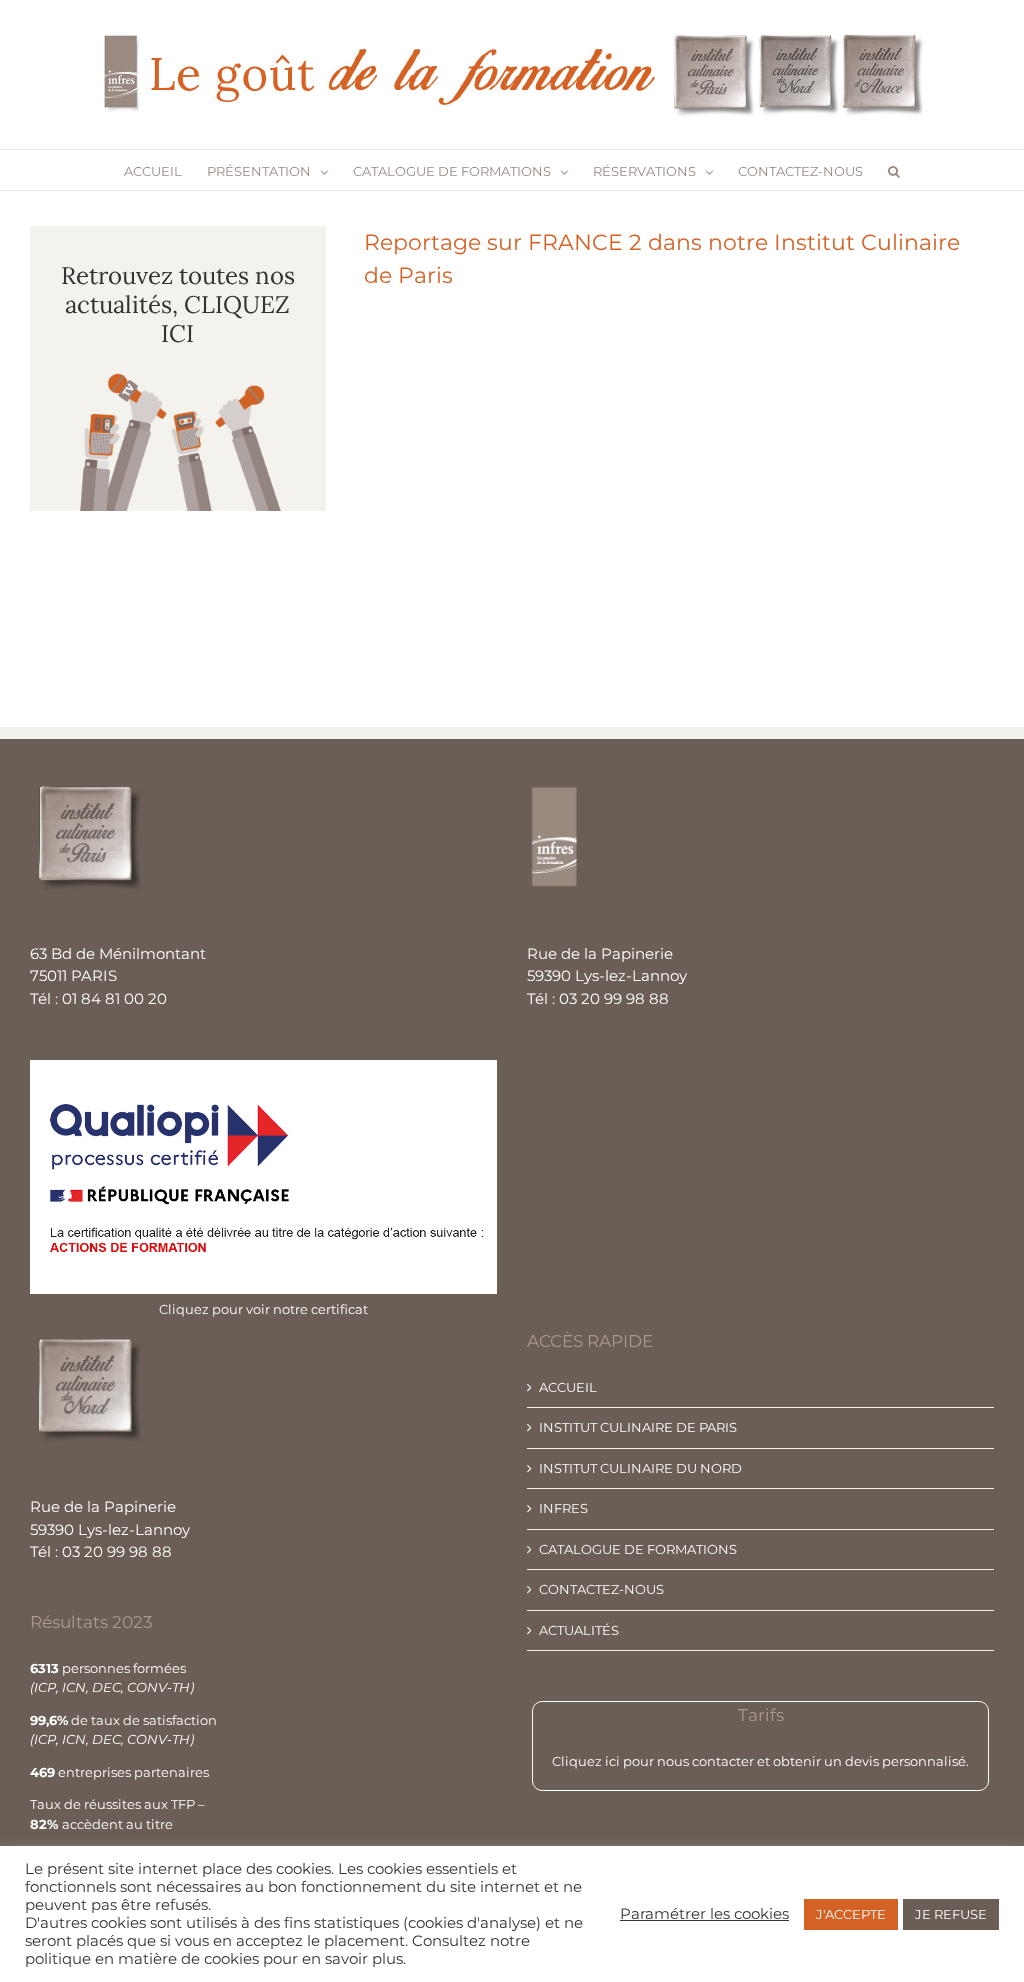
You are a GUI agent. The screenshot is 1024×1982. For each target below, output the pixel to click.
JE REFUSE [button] (951, 1914)
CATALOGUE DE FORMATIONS (638, 1549)
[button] (894, 170)
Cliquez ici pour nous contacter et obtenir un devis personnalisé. (760, 1761)
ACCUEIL (568, 1387)
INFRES (563, 1508)
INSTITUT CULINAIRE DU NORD (640, 1468)
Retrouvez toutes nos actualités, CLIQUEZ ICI (178, 304)
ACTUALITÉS (579, 1630)
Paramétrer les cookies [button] (704, 1914)
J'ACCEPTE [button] (851, 1914)
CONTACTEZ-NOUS (601, 1589)
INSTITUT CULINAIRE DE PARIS (638, 1427)
